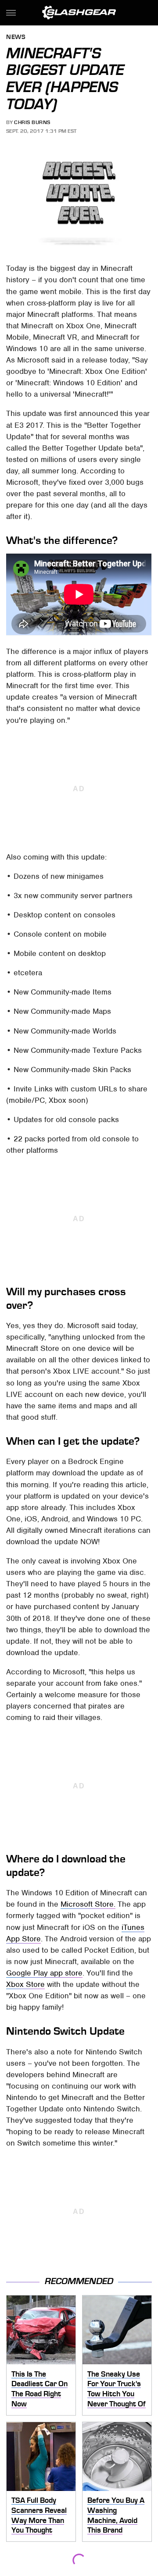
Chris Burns (32, 122)
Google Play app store (44, 1973)
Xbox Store (25, 1984)
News (16, 37)
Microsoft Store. (88, 1904)
